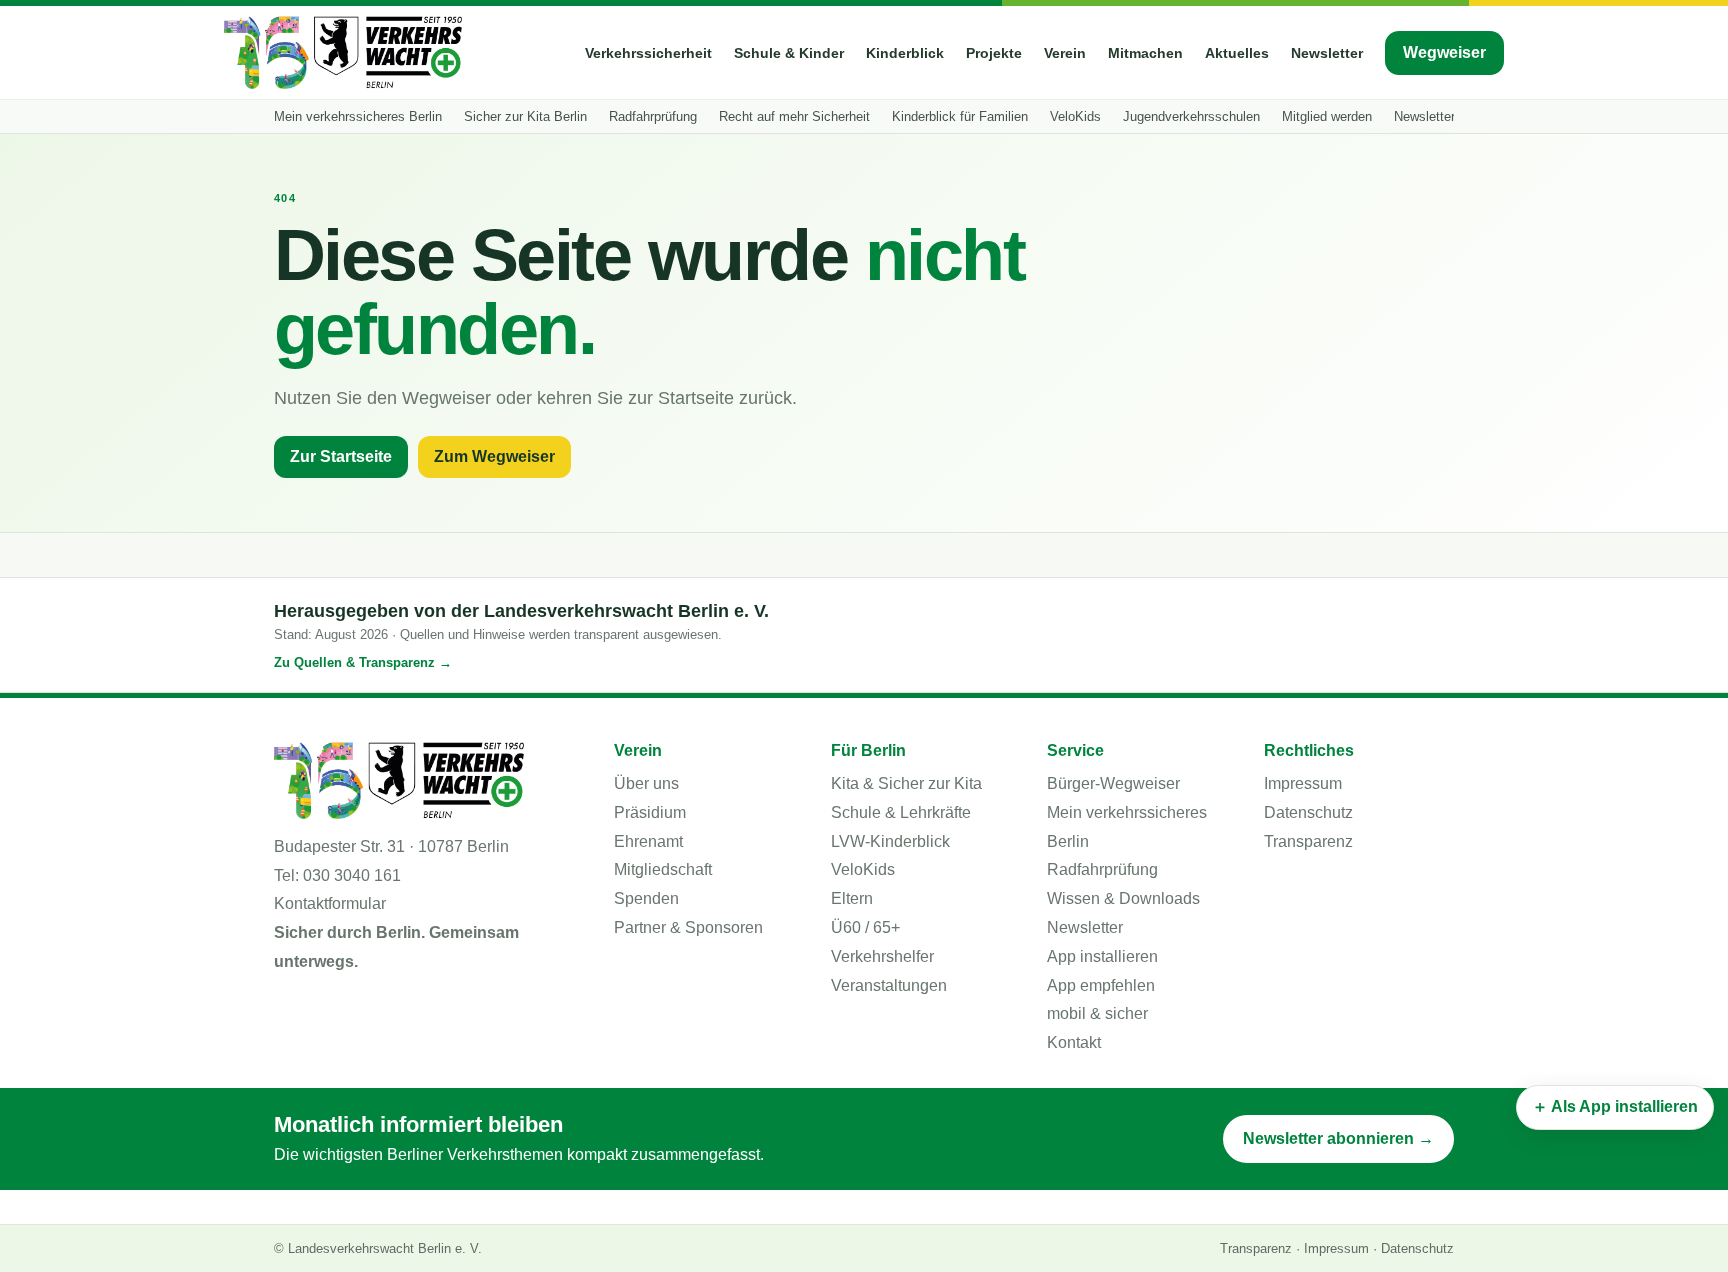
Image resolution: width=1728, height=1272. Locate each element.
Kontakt (1074, 1042)
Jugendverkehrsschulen (1191, 116)
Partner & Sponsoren (688, 927)
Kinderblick (905, 53)
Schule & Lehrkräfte (901, 812)
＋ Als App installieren (1615, 1106)
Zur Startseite (341, 456)
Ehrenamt (648, 841)
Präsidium (650, 812)
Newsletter (1327, 53)
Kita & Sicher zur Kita (906, 783)
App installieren (1102, 956)
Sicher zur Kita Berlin (525, 116)
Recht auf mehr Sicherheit (794, 116)
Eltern (852, 898)
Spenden (646, 898)
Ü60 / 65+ (865, 927)
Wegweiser (1444, 52)
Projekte (994, 53)
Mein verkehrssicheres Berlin (358, 116)
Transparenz (1308, 841)
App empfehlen (1101, 985)
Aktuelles (1237, 53)
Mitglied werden (1327, 116)
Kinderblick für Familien (960, 116)
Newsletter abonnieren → (1338, 1138)
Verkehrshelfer (882, 956)
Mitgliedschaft (663, 869)
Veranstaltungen (889, 985)
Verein (1065, 53)
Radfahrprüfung (653, 116)
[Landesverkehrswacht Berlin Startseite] (343, 52)
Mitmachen (1145, 53)
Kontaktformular (330, 903)
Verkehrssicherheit (648, 53)
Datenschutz (1308, 812)
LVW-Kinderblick (890, 841)
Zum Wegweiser (494, 456)
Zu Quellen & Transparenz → (363, 662)
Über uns (646, 783)
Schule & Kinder (789, 53)
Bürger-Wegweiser (1113, 783)
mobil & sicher (1097, 1013)
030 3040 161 (352, 875)
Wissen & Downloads (1123, 898)
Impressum (1303, 783)
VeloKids (1075, 116)
